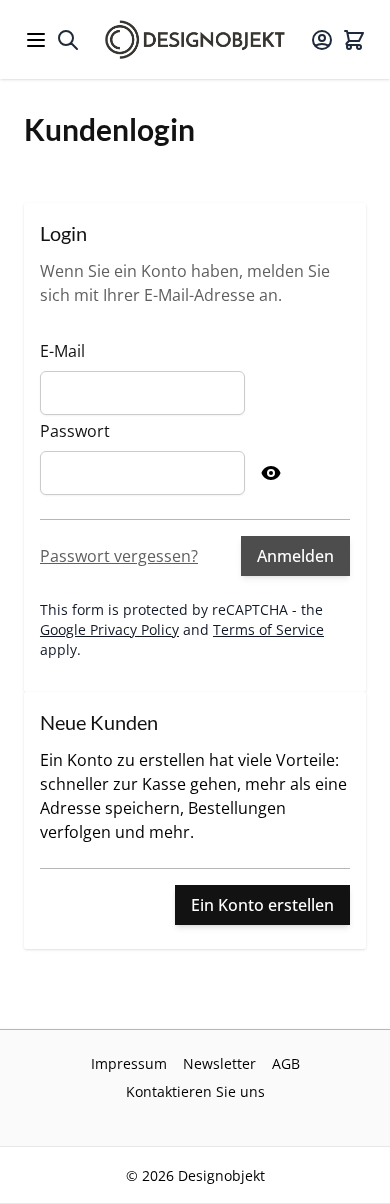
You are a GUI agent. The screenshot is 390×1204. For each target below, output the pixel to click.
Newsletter (219, 1063)
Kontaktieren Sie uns (195, 1091)
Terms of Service (268, 629)
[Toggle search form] (68, 40)
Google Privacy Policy (109, 629)
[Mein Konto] (322, 40)
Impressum (129, 1063)
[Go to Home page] (195, 39)
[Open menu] (36, 40)
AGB (286, 1063)
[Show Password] (271, 473)
